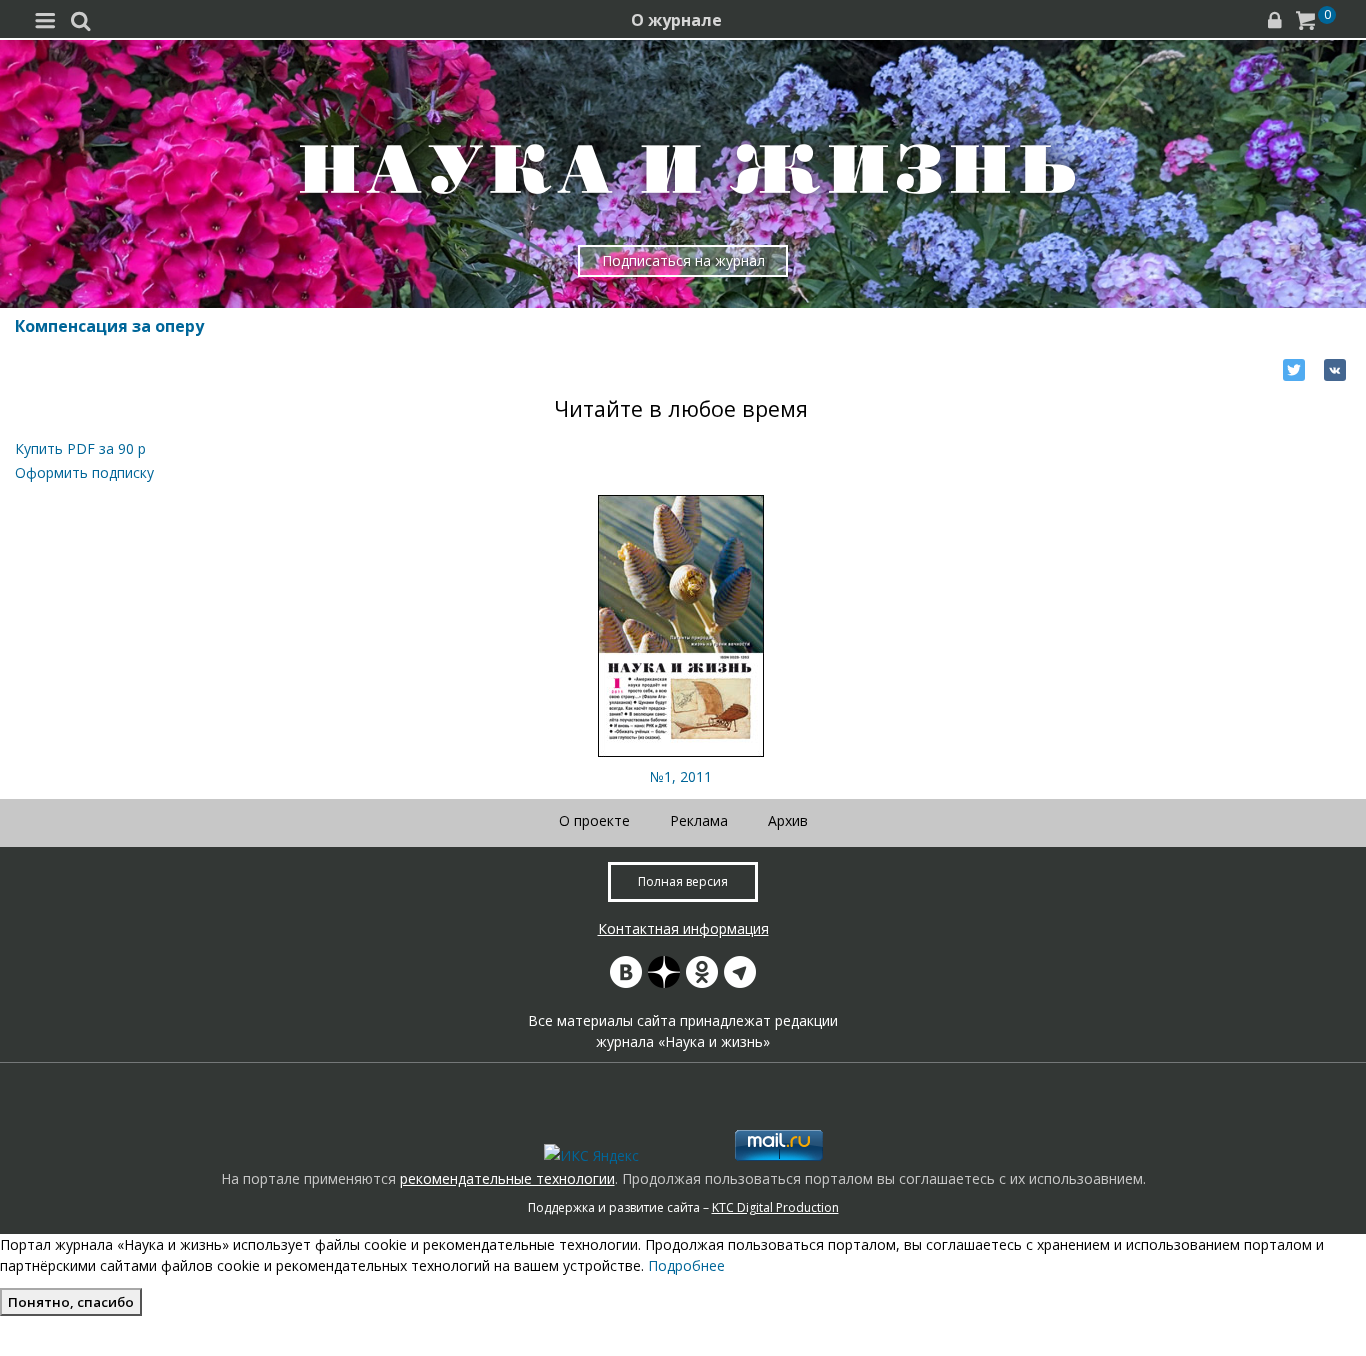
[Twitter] (1294, 370)
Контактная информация (683, 928)
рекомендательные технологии (507, 1178)
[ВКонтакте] (1335, 370)
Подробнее (686, 1265)
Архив (788, 820)
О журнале (676, 20)
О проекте (594, 820)
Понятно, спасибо (71, 1302)
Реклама (699, 820)
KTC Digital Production (775, 1207)
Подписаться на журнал (683, 260)
